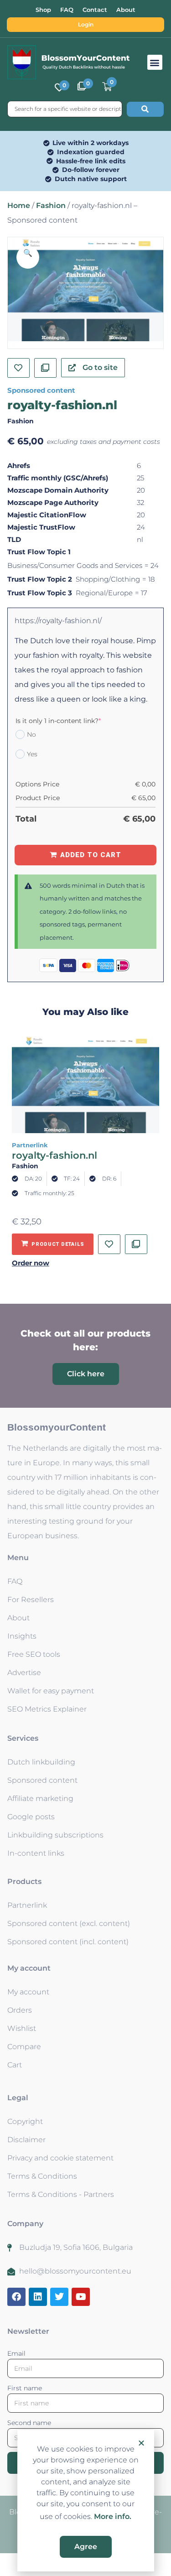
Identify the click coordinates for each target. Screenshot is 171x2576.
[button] (141, 2443)
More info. (113, 2516)
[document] (85, 1288)
